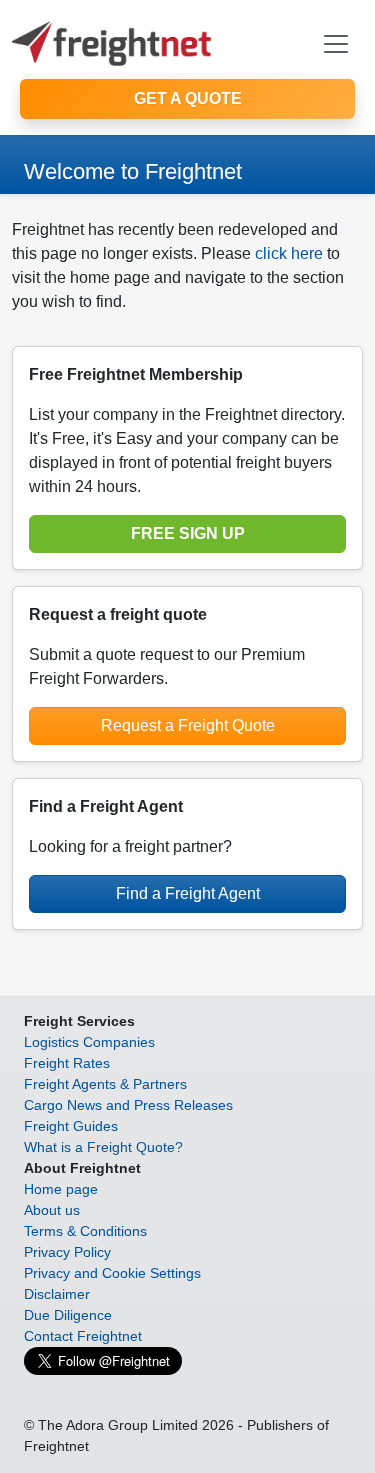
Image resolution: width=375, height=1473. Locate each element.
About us (52, 1210)
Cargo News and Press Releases (128, 1105)
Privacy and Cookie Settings (112, 1273)
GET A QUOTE (188, 98)
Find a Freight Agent (188, 893)
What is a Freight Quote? (103, 1147)
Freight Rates (67, 1063)
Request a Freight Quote (188, 725)
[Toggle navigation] (336, 44)
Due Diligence (68, 1315)
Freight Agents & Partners (105, 1084)
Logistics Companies (89, 1042)
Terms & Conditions (85, 1231)
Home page (61, 1189)
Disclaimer (57, 1294)
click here (289, 253)
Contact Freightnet (83, 1336)
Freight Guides (71, 1126)
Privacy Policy (67, 1252)
